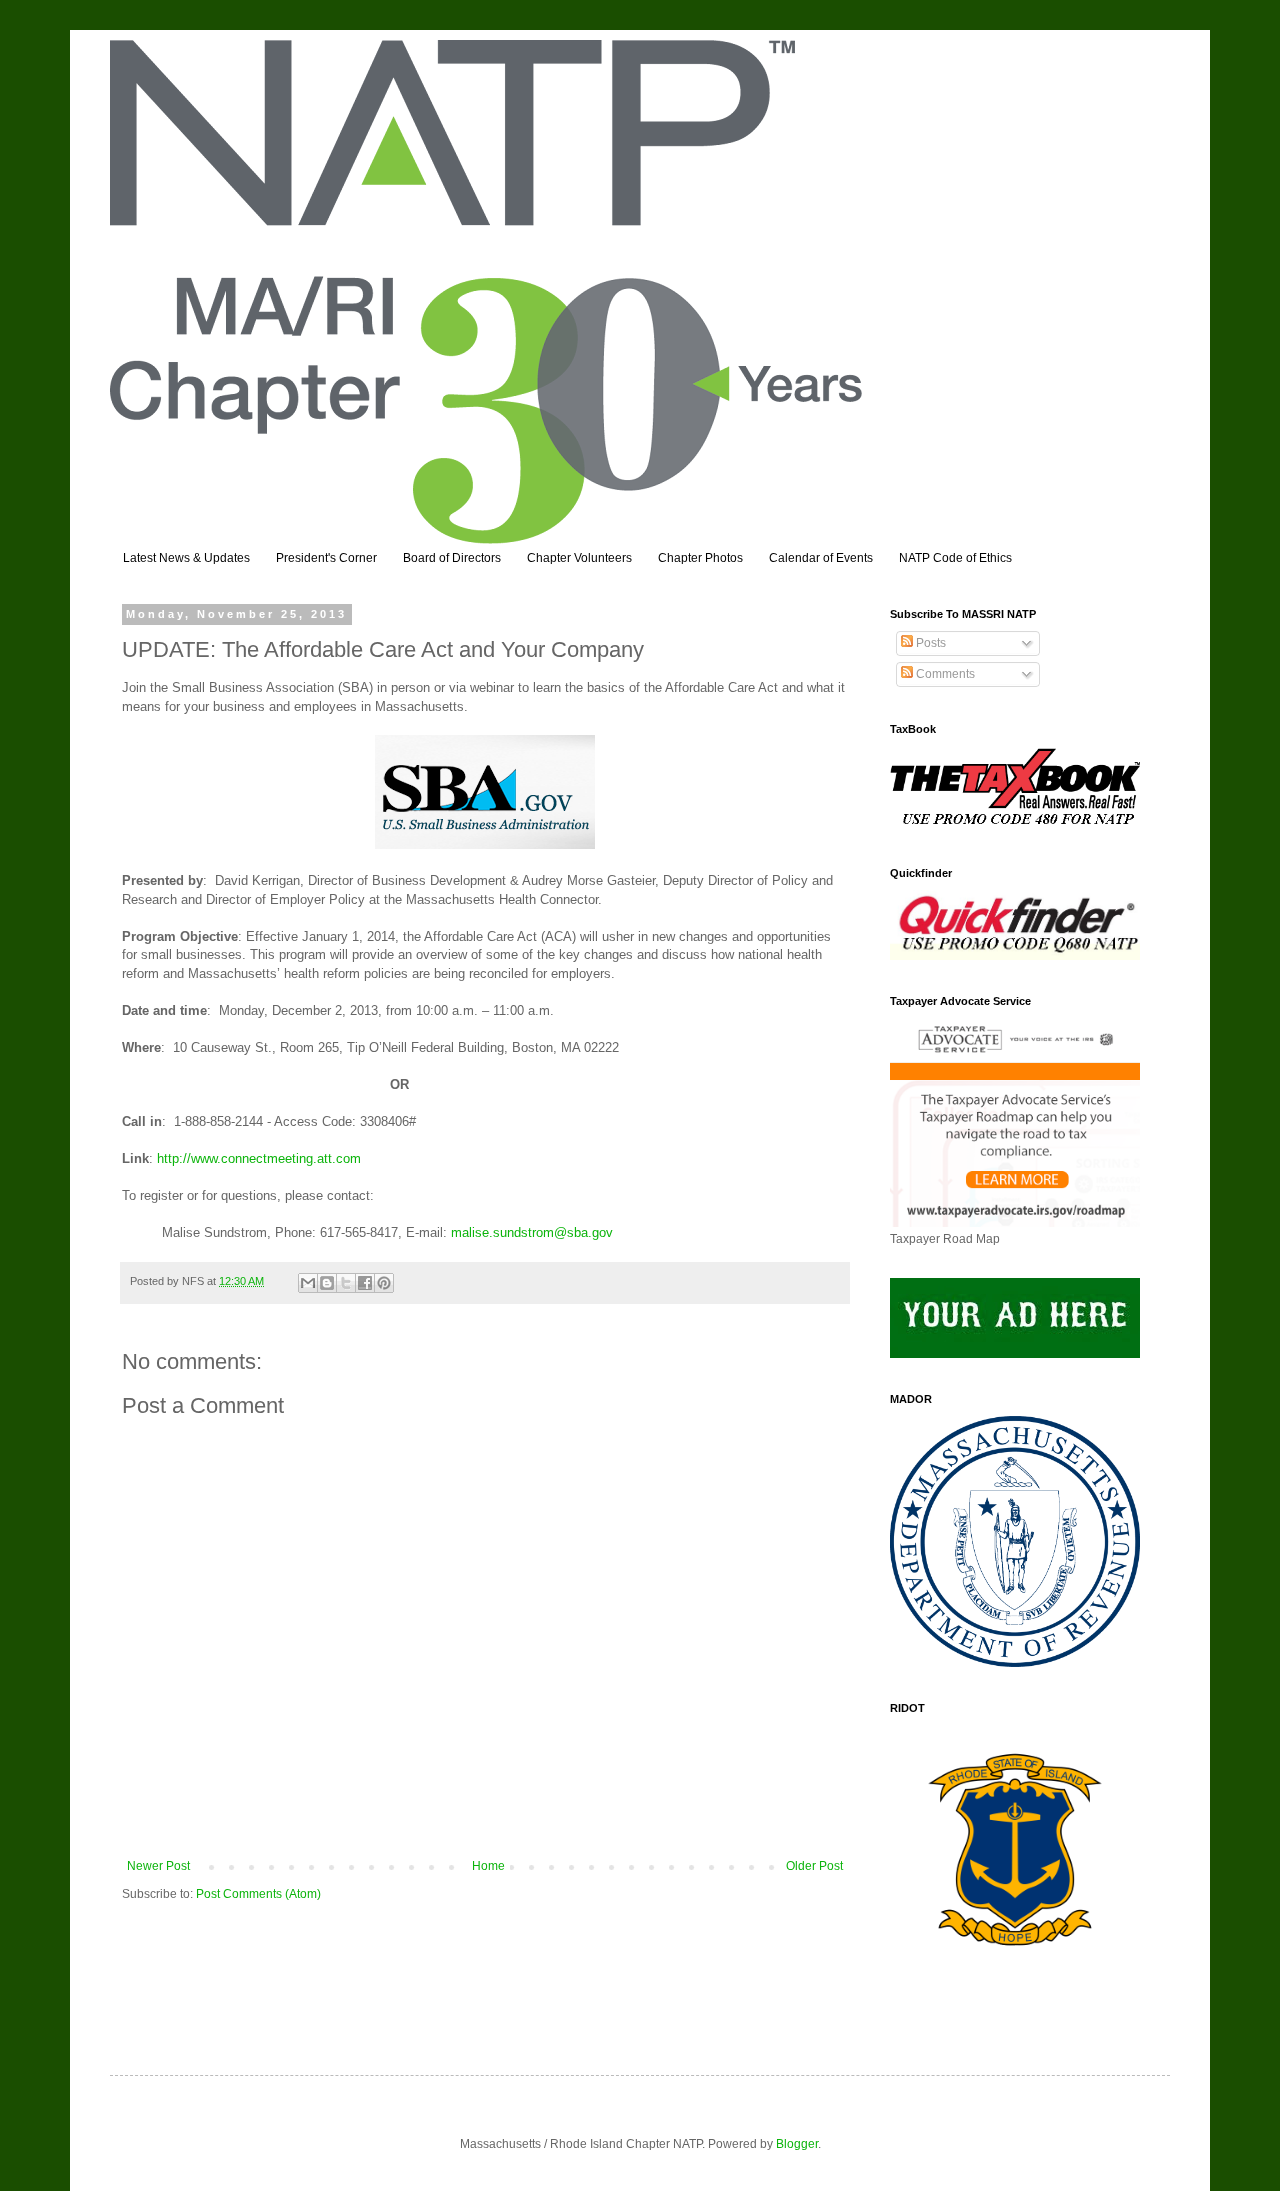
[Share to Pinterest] (384, 1283)
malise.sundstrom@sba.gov (532, 1232)
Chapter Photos (700, 558)
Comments (944, 674)
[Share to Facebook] (365, 1283)
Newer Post (158, 1866)
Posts (929, 643)
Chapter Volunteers (579, 558)
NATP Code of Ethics (955, 558)
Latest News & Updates (186, 558)
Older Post (814, 1866)
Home (488, 1866)
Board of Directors (452, 558)
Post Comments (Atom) (258, 1894)
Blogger (797, 2144)
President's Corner (326, 558)
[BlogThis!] (327, 1283)
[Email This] (308, 1283)
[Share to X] (346, 1283)
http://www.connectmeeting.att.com (259, 1158)
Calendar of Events (821, 558)
